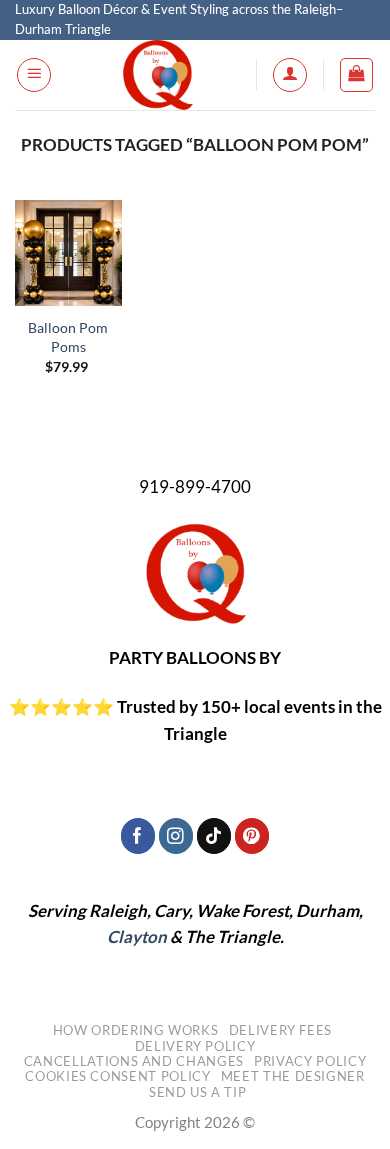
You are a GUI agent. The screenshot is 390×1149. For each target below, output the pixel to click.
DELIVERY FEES (280, 1030)
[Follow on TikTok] (214, 835)
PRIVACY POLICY (310, 1061)
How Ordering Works (136, 1030)
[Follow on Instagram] (176, 835)
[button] (34, 75)
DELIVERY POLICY (195, 1046)
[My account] (290, 75)
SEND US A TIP (197, 1092)
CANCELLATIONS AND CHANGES (134, 1061)
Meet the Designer (293, 1076)
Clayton (137, 936)
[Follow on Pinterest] (252, 835)
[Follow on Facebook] (138, 835)
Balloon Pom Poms (68, 337)
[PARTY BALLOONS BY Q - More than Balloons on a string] (158, 75)
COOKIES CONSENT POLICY (117, 1076)
